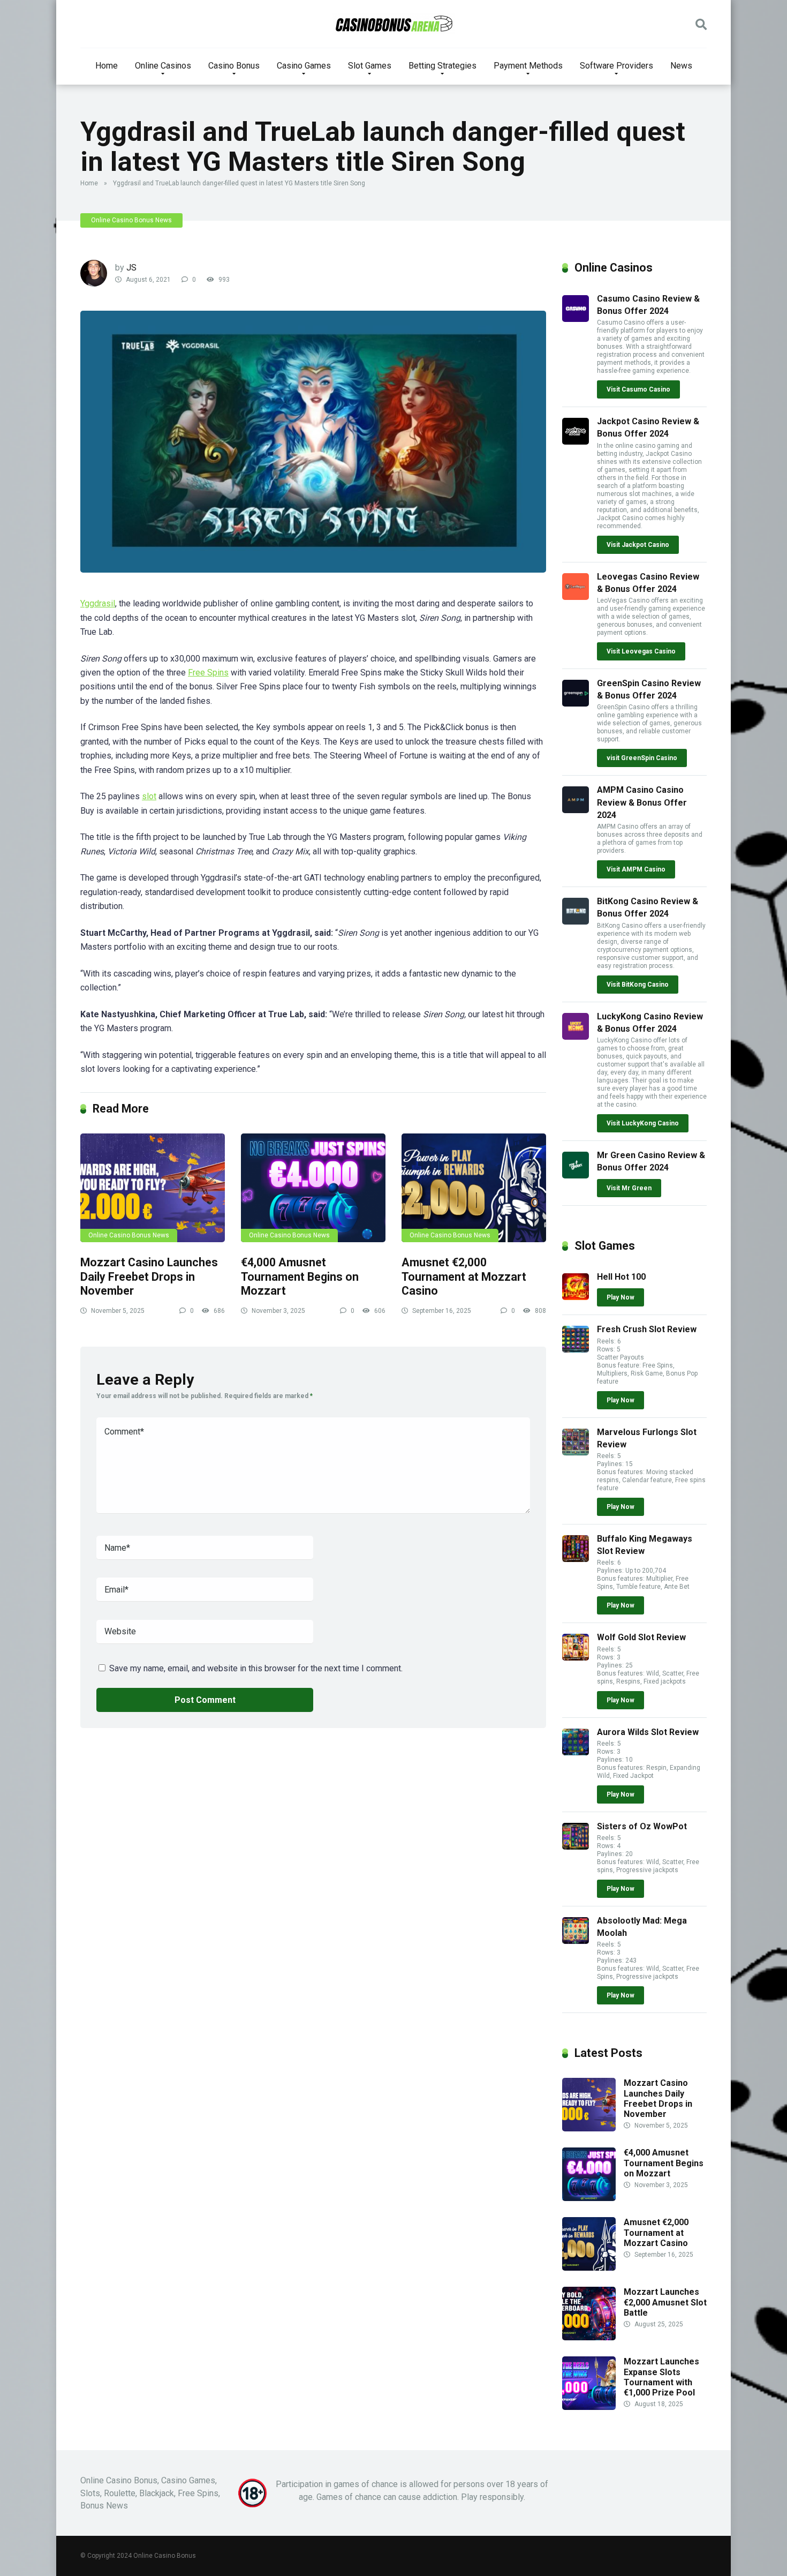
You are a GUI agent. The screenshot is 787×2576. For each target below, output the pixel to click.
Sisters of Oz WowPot (642, 1826)
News (681, 66)
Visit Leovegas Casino (641, 651)
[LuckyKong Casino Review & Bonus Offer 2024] (576, 1037)
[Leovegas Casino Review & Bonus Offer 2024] (576, 597)
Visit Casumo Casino (638, 389)
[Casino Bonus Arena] (394, 24)
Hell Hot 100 (621, 1277)
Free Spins (208, 673)
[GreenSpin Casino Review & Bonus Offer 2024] (576, 704)
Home (107, 66)
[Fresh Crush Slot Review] (576, 1350)
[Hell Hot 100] (576, 1297)
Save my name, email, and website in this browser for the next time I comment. (256, 1668)
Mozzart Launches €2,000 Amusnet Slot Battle (665, 2302)
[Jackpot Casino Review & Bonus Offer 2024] (576, 442)
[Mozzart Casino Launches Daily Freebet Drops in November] (153, 1188)
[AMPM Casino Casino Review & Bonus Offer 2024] (576, 810)
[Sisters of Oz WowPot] (576, 1847)
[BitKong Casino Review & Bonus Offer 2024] (576, 922)
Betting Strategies (442, 66)
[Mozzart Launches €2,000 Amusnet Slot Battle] (589, 2337)
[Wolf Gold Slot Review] (576, 1658)
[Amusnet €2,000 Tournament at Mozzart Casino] (474, 1188)
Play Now (620, 1297)
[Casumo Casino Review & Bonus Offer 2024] (576, 319)
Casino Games (304, 66)
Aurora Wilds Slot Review (648, 1732)
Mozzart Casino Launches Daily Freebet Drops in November (149, 1276)
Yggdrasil (98, 603)
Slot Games (370, 66)
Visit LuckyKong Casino (643, 1123)
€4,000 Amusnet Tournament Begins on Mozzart (300, 1276)
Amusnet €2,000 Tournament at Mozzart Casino (464, 1276)
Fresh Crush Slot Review (647, 1329)
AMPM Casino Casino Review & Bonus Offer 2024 (642, 802)
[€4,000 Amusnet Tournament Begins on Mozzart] (313, 1188)
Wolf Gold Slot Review (641, 1637)
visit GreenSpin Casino (642, 758)
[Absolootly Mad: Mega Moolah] (576, 1941)
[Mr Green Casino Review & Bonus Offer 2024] (576, 1176)
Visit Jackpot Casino (638, 545)
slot (149, 796)
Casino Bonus (234, 66)
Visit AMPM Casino (636, 869)
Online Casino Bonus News (131, 220)
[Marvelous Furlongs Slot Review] (576, 1452)
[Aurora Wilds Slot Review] (576, 1752)
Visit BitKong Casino (638, 985)
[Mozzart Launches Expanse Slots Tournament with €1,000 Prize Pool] (589, 2407)
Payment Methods (528, 66)
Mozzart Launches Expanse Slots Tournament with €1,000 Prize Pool (661, 2377)
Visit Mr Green (629, 1188)
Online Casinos (163, 66)
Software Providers (616, 66)
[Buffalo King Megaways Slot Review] (576, 1559)
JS (131, 268)
